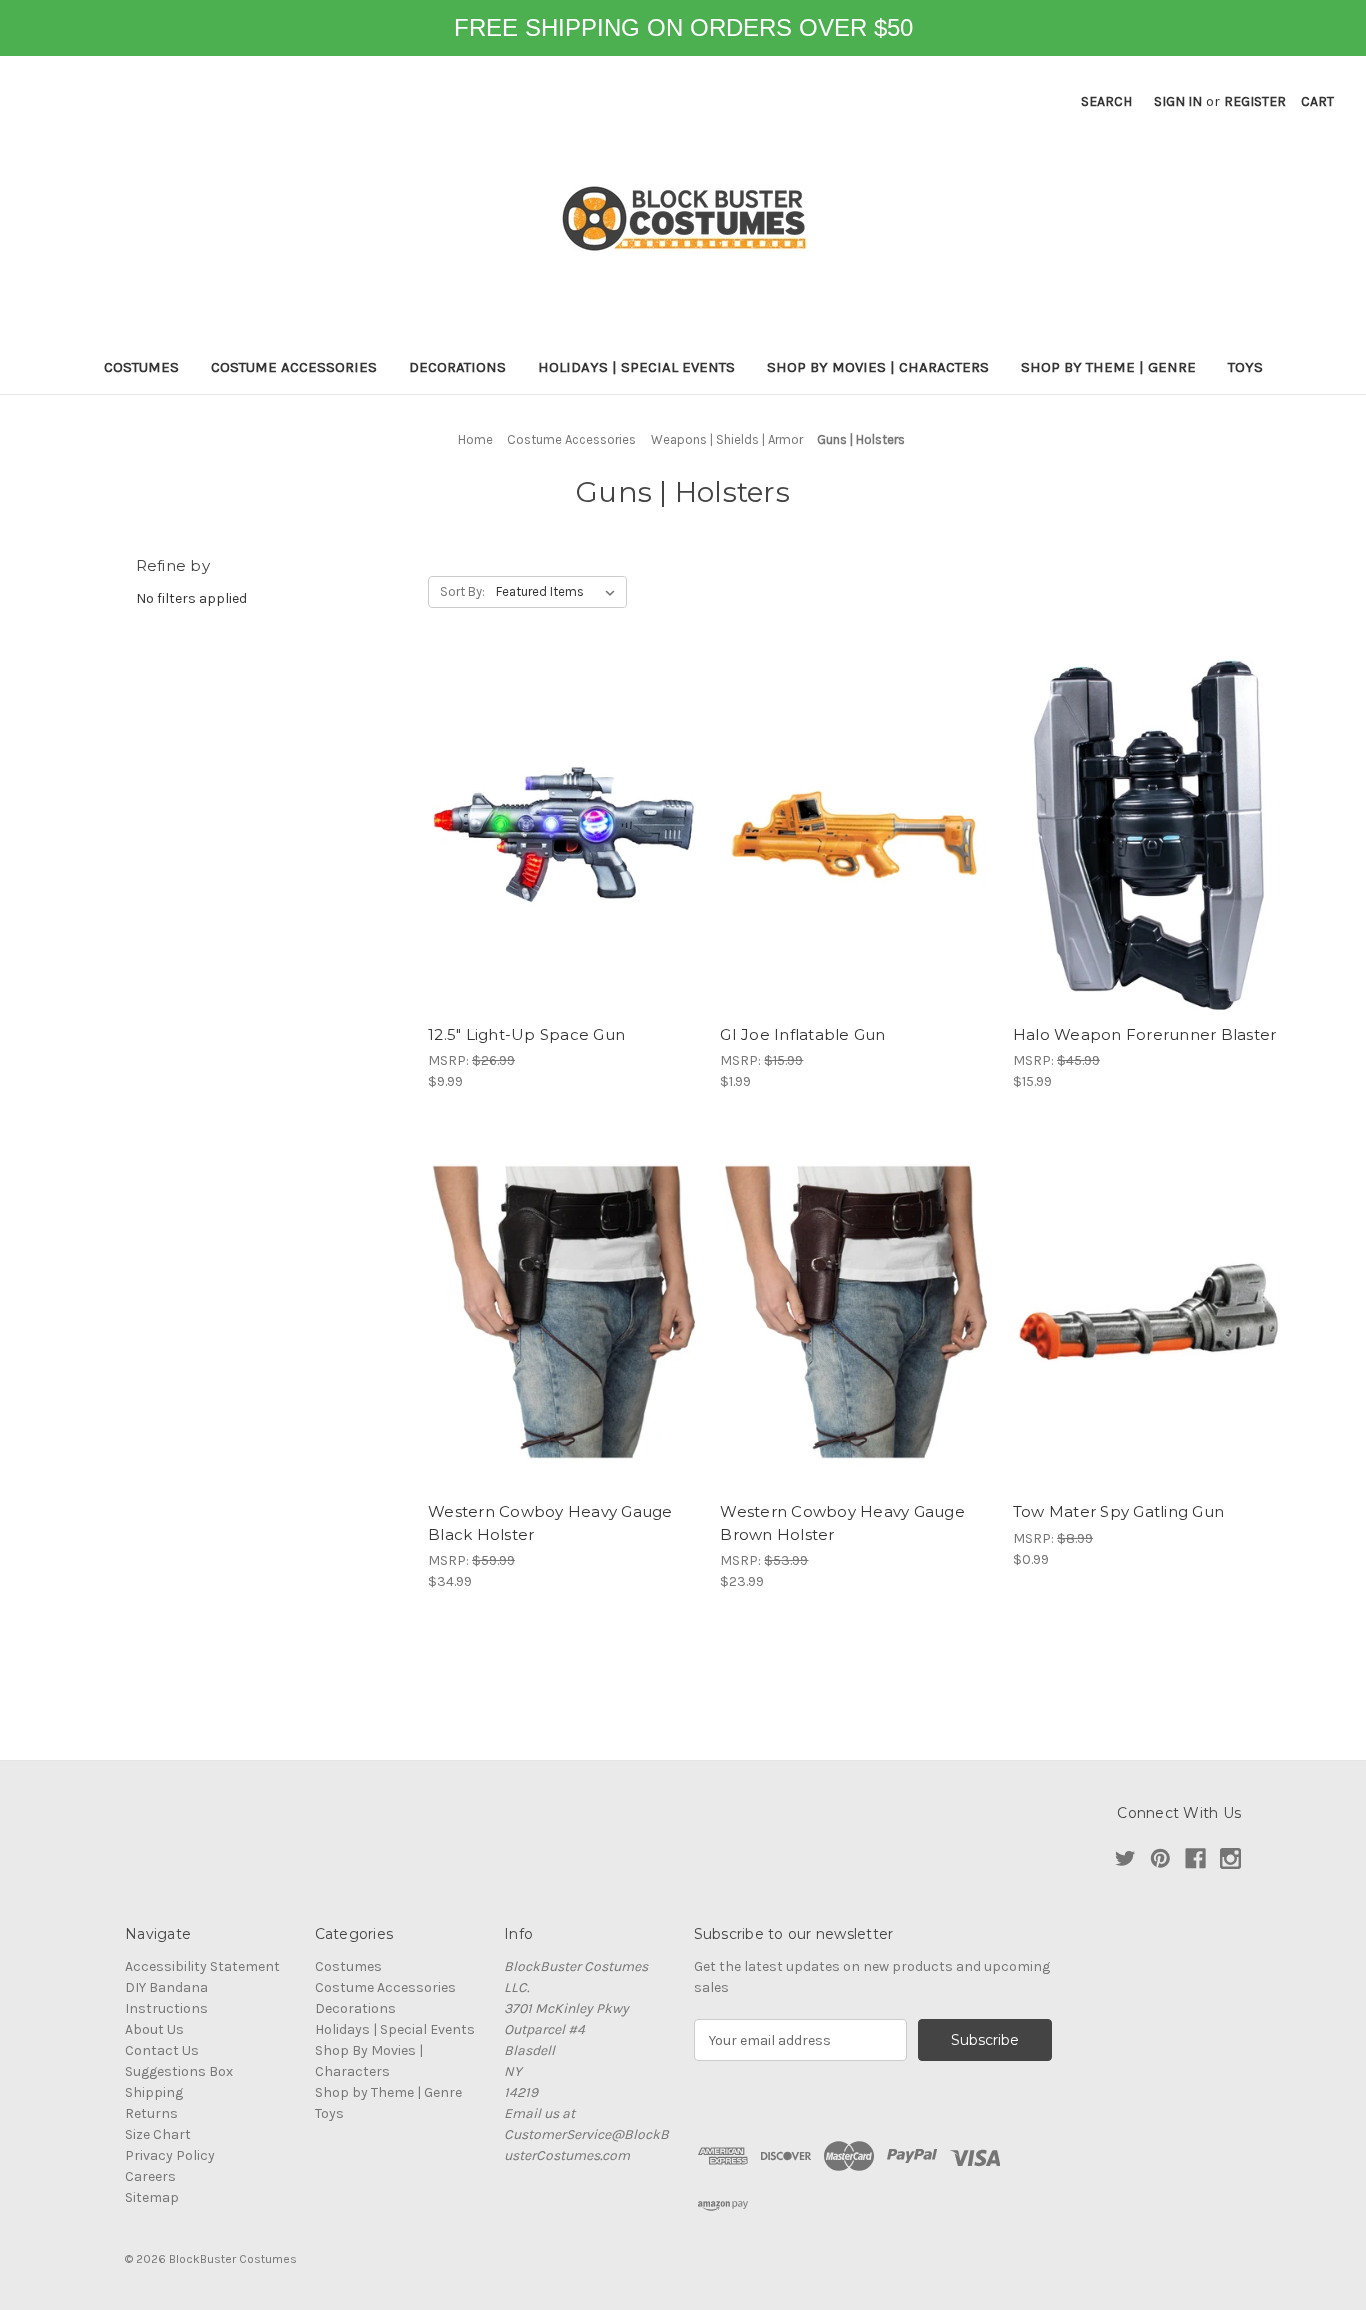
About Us (154, 2029)
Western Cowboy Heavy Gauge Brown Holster (842, 1523)
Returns (151, 2113)
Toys (1245, 367)
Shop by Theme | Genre (1108, 367)
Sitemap (152, 2197)
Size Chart (158, 2134)
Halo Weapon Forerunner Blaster (1145, 1034)
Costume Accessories (294, 367)
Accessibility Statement (202, 1966)
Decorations (457, 367)
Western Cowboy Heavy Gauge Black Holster (550, 1523)
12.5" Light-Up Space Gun (526, 1034)
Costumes (141, 367)
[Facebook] (1195, 1858)
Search (1106, 101)
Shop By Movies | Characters (878, 367)
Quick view (564, 835)
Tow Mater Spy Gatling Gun (1118, 1511)
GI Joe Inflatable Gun (802, 1034)
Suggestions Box (179, 2071)
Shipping (154, 2092)
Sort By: (462, 591)
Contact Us (162, 2050)
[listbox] (559, 592)
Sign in (1178, 101)
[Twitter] (1125, 1858)
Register (1255, 101)
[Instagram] (1230, 1858)
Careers (150, 2176)
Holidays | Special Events (636, 367)
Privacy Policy (170, 2155)
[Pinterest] (1160, 1858)
